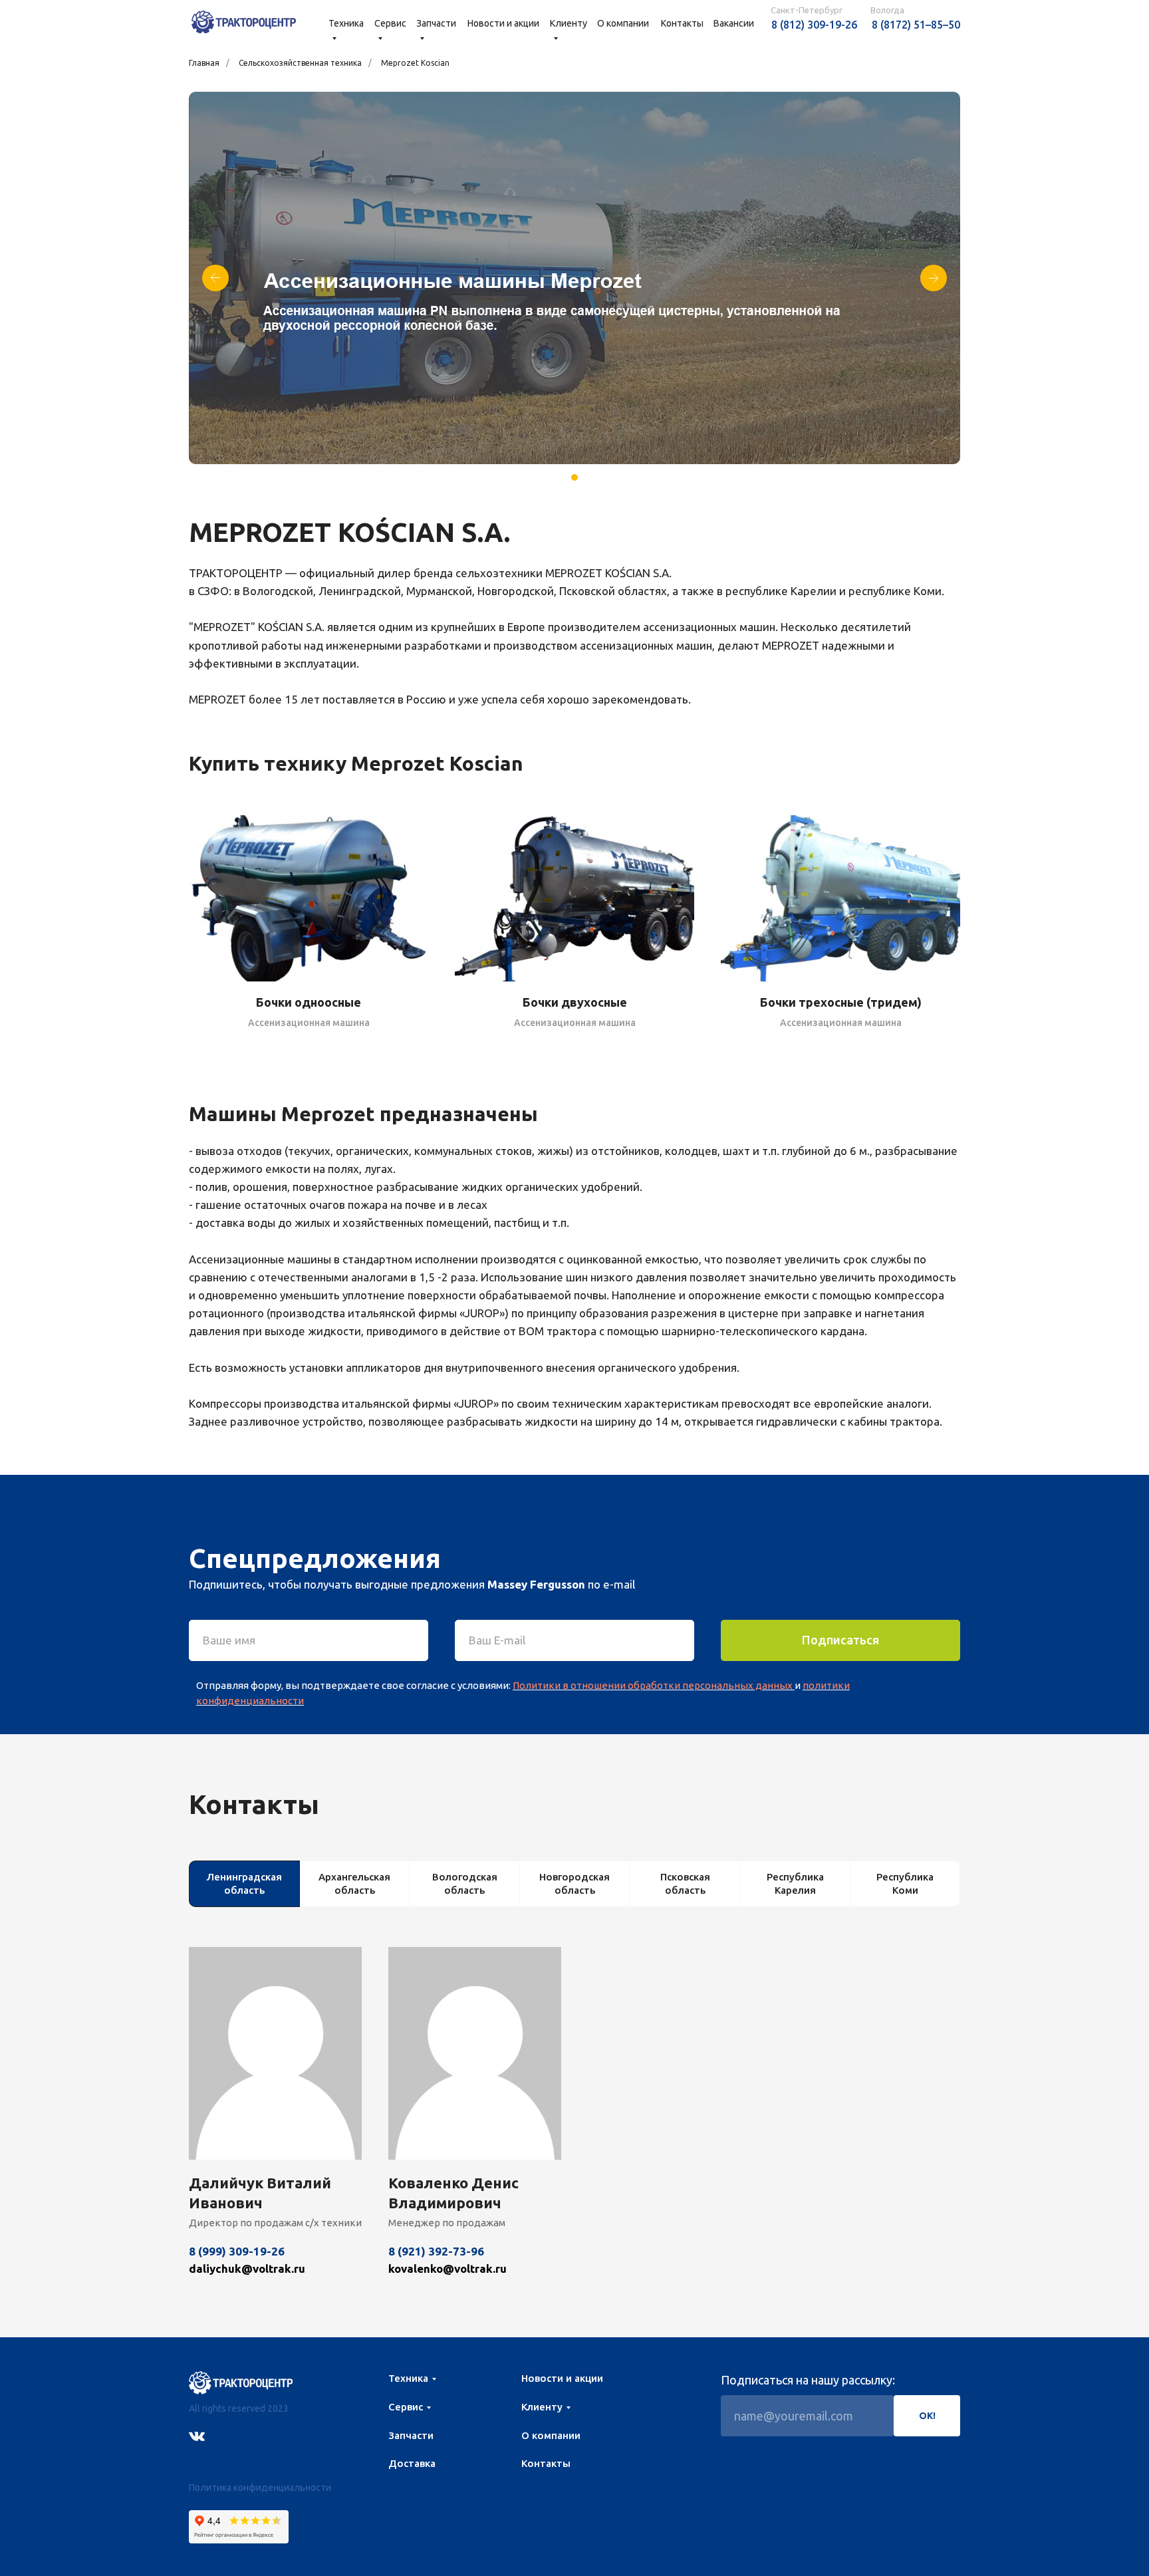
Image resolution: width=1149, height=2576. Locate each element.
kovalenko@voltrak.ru (447, 2268)
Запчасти (411, 2435)
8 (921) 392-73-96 (436, 2251)
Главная (204, 63)
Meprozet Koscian (415, 63)
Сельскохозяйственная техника (300, 63)
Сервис (406, 2407)
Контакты (682, 23)
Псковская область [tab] (685, 1883)
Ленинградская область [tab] (244, 1883)
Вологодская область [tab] (465, 1883)
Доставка (412, 2463)
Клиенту (542, 2407)
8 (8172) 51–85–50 (916, 25)
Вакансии (734, 23)
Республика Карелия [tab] (795, 1883)
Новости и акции (503, 23)
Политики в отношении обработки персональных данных (653, 1685)
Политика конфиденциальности (260, 2488)
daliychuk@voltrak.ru (247, 2268)
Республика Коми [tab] (905, 1883)
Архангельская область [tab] (354, 1883)
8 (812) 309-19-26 (814, 25)
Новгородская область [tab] (574, 1883)
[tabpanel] (574, 2132)
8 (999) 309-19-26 (237, 2251)
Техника (408, 2378)
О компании (623, 23)
